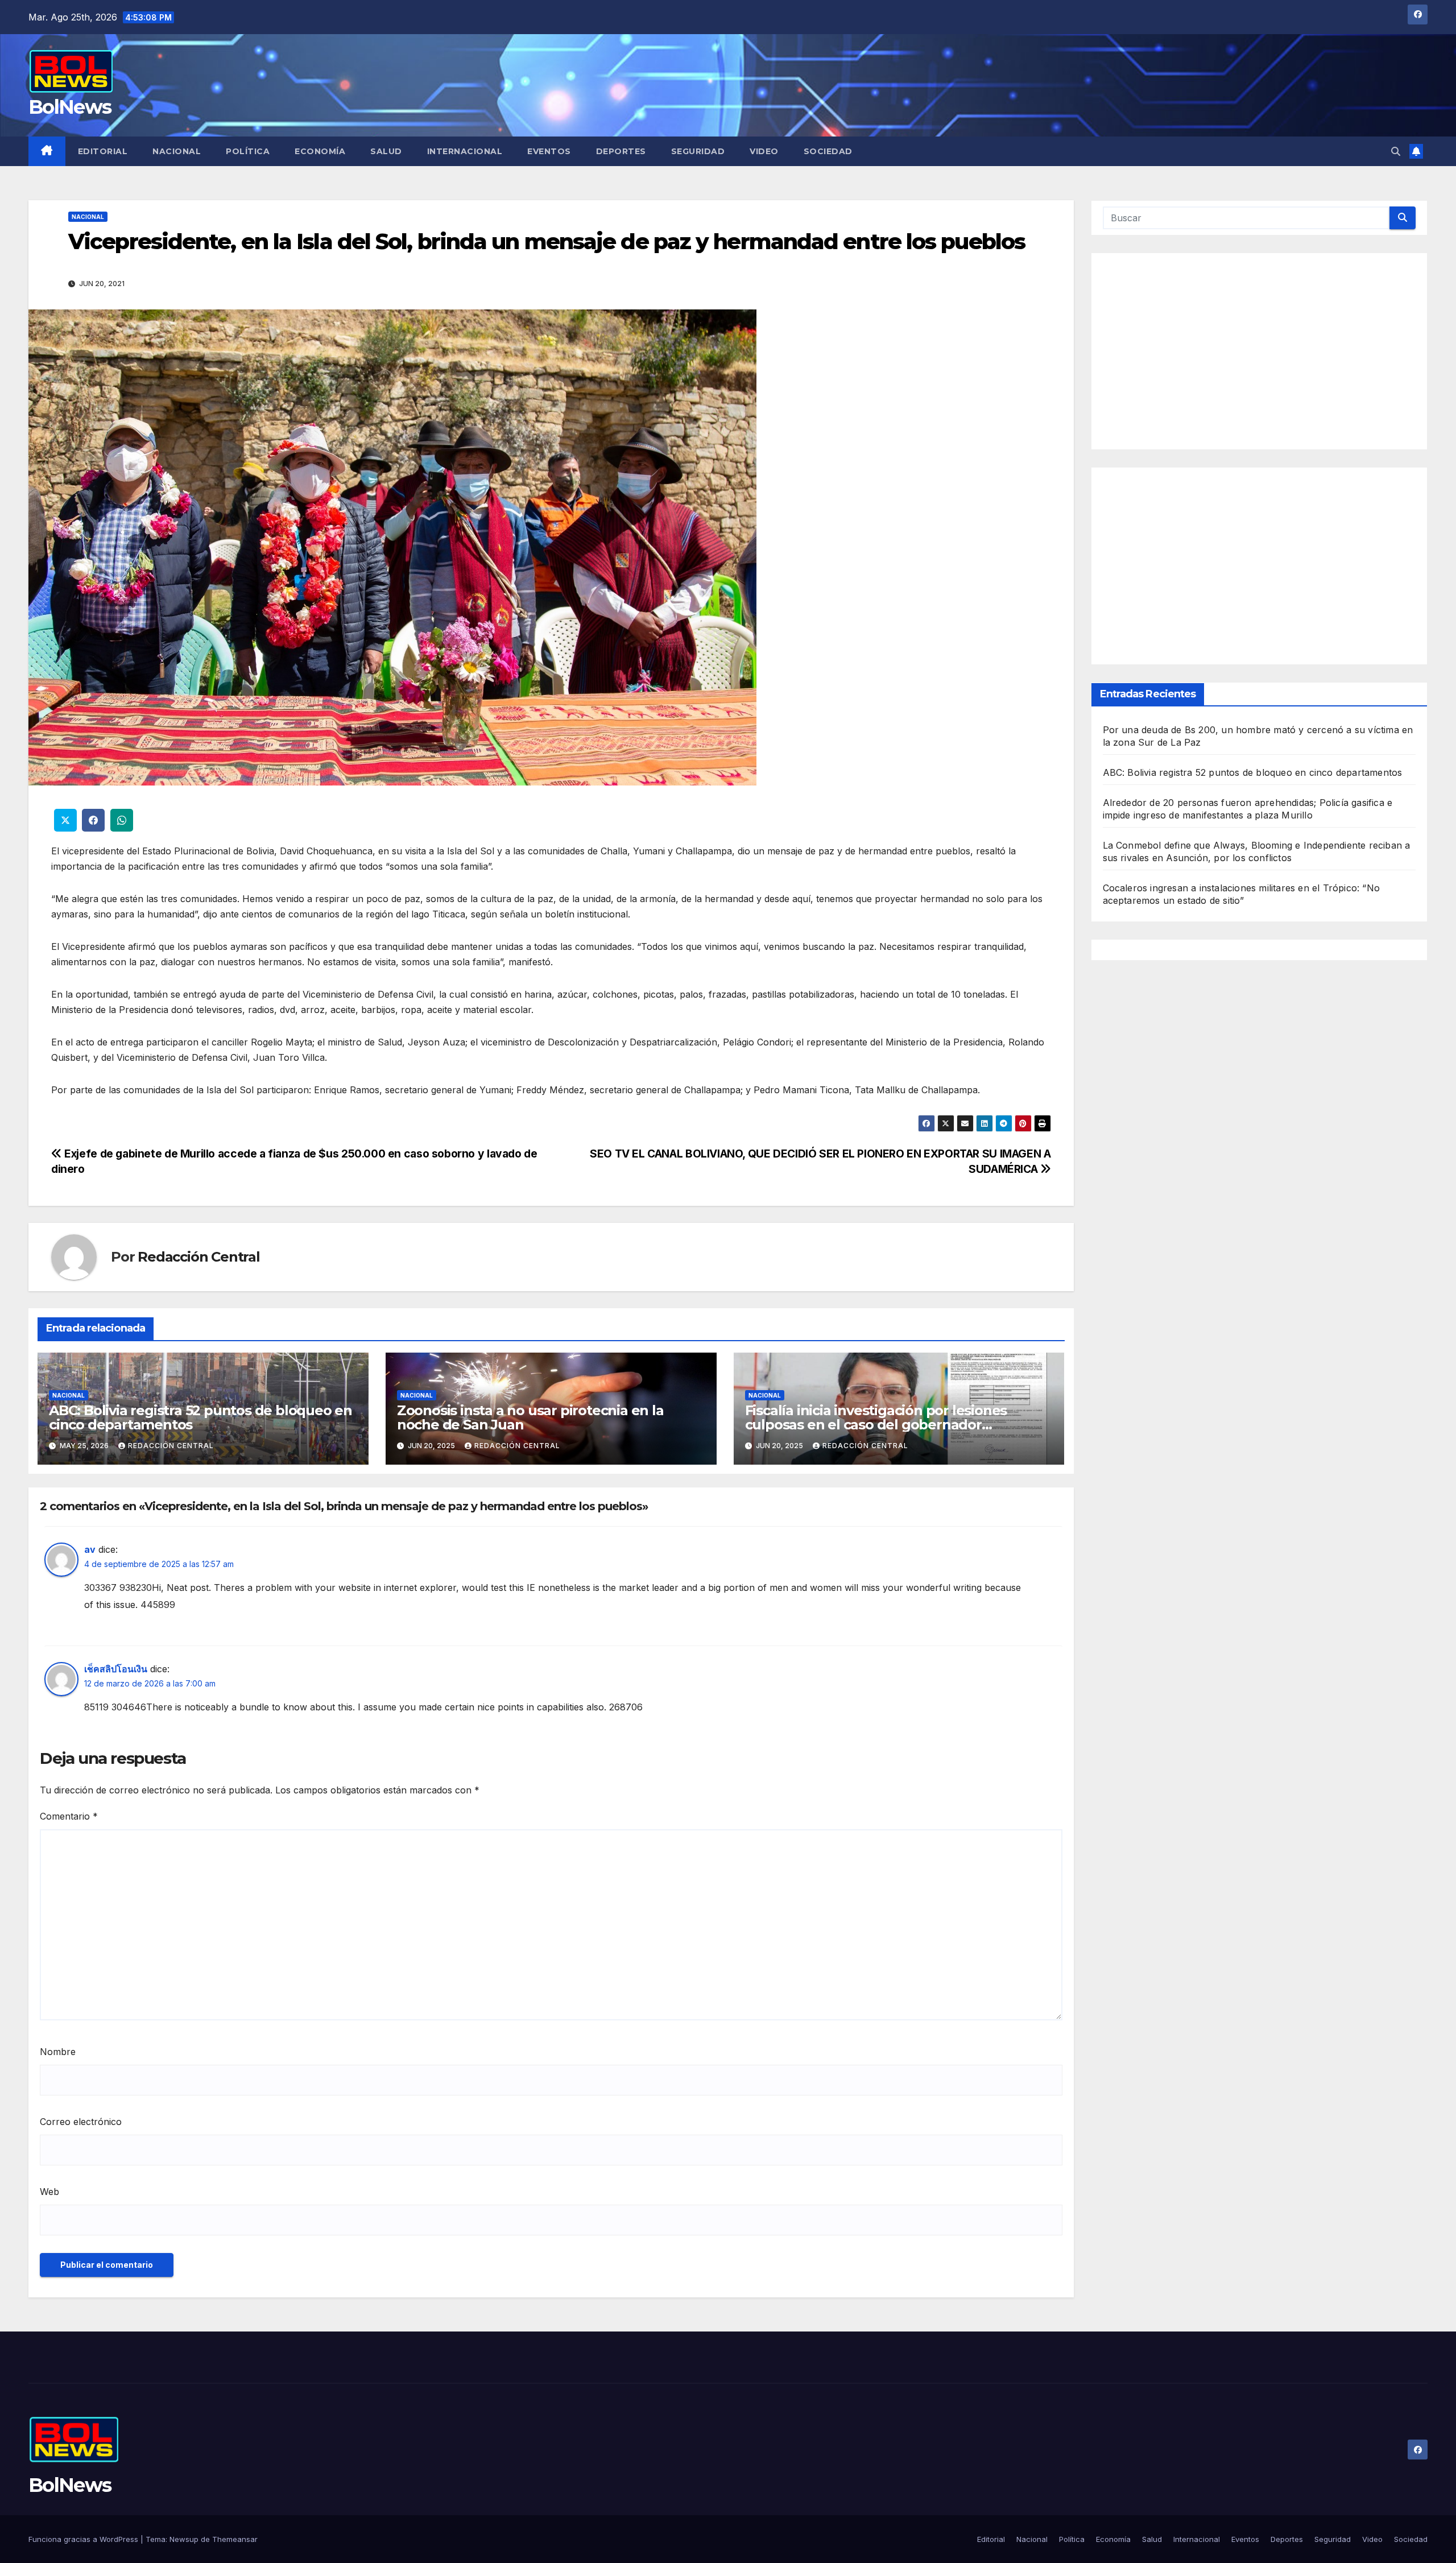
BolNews (70, 107)
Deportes (621, 151)
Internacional (465, 151)
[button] (1396, 151)
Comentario (69, 1816)
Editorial (103, 151)
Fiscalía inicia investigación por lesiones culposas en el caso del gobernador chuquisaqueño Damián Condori (876, 1425)
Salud (386, 151)
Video (764, 151)
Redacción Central (199, 1257)
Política (248, 151)
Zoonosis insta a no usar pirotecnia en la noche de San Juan (530, 1417)
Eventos (549, 151)
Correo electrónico (81, 2122)
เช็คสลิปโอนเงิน (116, 1669)
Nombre (58, 2052)
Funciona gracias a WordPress (84, 2539)
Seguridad (698, 151)
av (90, 1549)
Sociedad (828, 151)
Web (49, 2192)
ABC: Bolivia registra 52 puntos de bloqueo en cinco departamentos (200, 1417)
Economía (320, 151)
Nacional (177, 151)
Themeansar (235, 2539)
